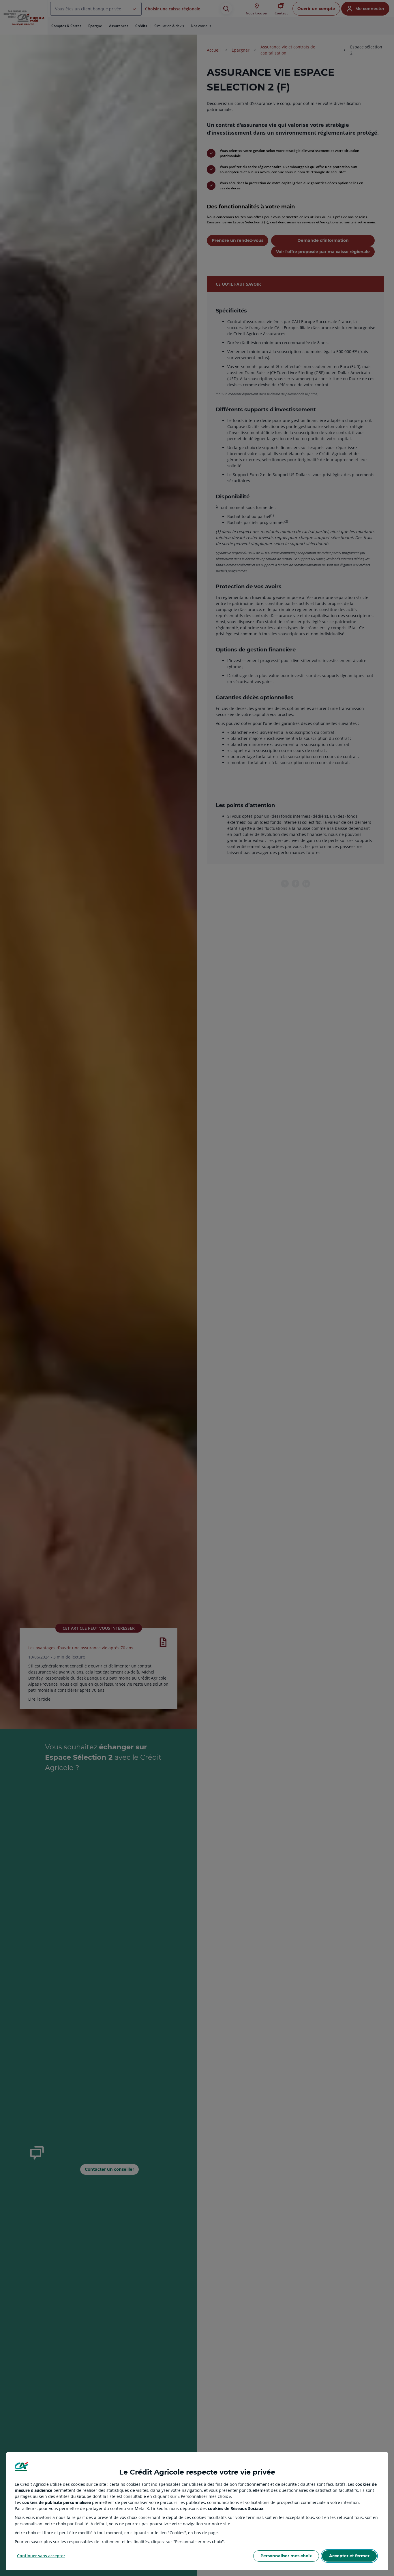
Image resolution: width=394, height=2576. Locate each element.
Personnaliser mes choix (286, 2556)
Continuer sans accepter (41, 2556)
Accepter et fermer (349, 2556)
